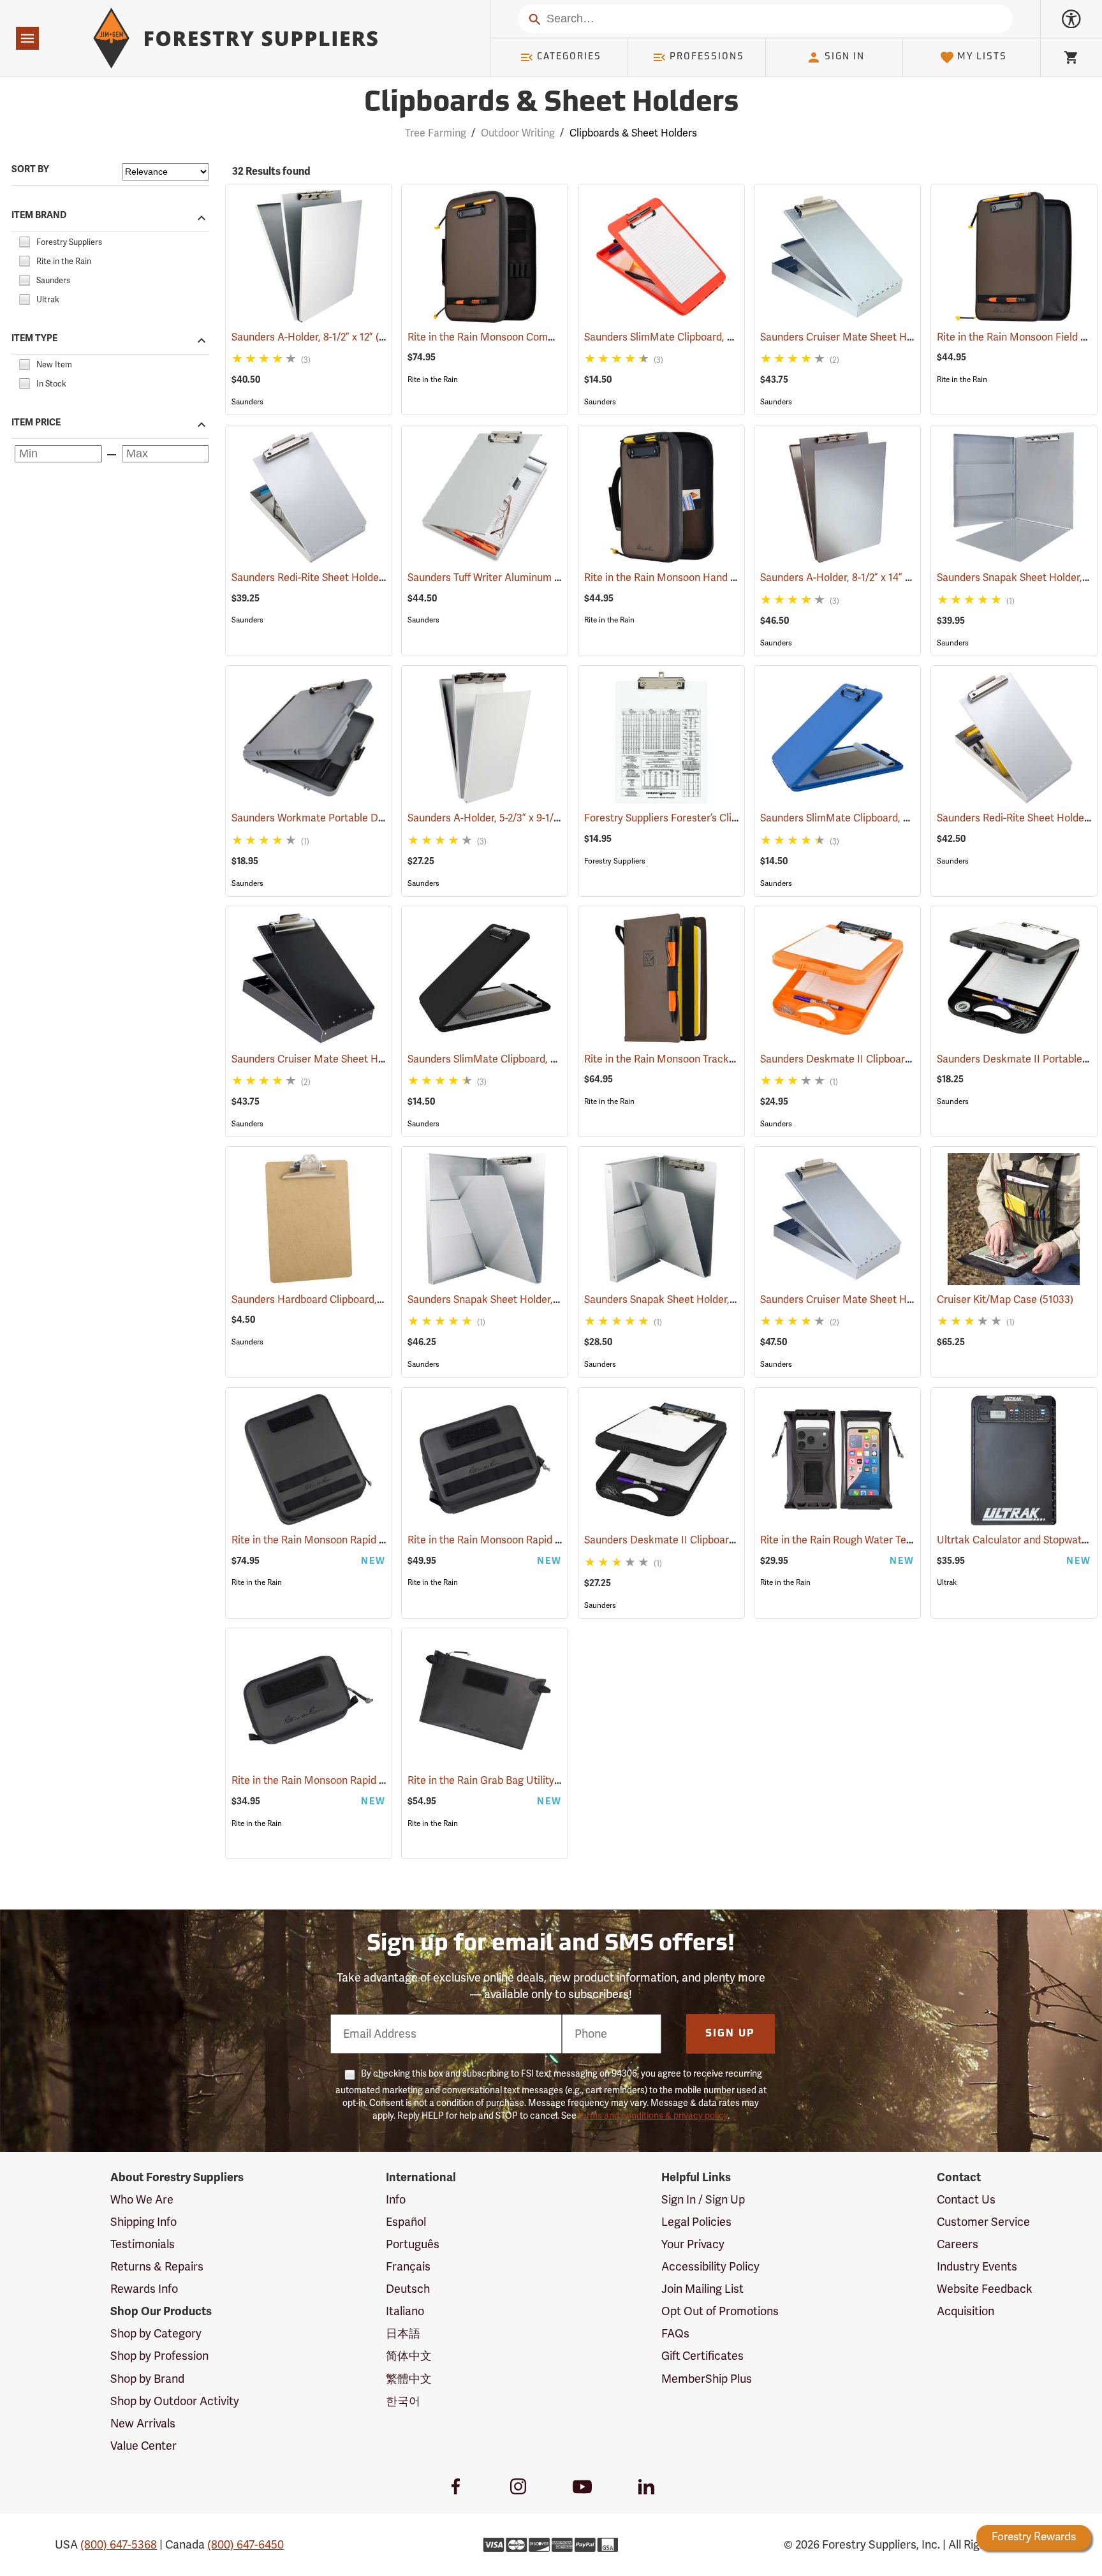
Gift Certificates (702, 2356)
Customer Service (983, 2222)
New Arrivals (143, 2424)
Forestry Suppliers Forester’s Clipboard (693, 818)
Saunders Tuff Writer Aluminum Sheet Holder (529, 578)
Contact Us (966, 2200)
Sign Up (730, 2034)
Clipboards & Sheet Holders (551, 104)
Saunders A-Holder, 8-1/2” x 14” (849, 578)
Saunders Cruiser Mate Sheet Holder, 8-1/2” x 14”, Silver (906, 1300)
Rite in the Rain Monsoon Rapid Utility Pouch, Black (368, 1781)
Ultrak (947, 1582)
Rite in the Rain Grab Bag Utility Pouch (514, 1781)
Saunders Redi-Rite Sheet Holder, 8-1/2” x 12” (353, 578)
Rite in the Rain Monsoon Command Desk (522, 337)
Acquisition (966, 2311)
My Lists (982, 57)
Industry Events (977, 2267)
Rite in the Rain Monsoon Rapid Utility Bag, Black (539, 1540)
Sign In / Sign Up (703, 2200)
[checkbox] (24, 240)
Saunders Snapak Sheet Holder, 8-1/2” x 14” (524, 1300)
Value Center (143, 2446)
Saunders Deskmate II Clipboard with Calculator (890, 1059)
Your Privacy (693, 2244)
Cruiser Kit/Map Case (1005, 1300)
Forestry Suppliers (615, 861)
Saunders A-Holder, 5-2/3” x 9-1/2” (503, 818)
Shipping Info (143, 2222)
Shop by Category (156, 2334)
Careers (958, 2244)
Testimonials (143, 2244)
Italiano (405, 2311)
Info (396, 2200)
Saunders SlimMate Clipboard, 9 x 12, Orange (707, 337)
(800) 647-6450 (246, 2545)
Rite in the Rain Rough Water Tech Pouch (872, 1540)
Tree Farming (436, 133)
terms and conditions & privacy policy (653, 2116)
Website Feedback (985, 2289)
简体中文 (409, 2356)
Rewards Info (144, 2289)
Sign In (845, 57)
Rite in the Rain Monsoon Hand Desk (687, 578)
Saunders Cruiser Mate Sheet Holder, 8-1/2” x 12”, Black (377, 1059)
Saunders (247, 402)
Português (413, 2244)
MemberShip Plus (707, 2379)
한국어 (403, 2401)
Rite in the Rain (433, 379)
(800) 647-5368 (119, 2545)
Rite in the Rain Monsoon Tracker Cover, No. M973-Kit (726, 1059)
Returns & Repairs (157, 2267)
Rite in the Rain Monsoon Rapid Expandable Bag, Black (376, 1540)
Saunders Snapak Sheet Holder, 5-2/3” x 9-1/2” (708, 1300)
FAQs (675, 2334)
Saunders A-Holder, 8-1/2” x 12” (320, 337)
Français (408, 2267)
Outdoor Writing (518, 133)
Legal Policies (696, 2222)
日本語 (403, 2334)
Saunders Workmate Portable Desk (332, 818)
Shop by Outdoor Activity (175, 2401)
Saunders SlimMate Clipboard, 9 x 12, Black (526, 1059)
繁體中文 (409, 2379)
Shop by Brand (147, 2379)
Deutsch (408, 2289)
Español (406, 2222)
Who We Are (142, 2200)
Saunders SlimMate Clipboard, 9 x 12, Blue (874, 818)
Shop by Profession (159, 2356)
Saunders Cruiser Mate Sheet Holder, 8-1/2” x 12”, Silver (906, 337)
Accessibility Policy (710, 2267)
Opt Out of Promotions (720, 2311)
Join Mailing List (702, 2289)
